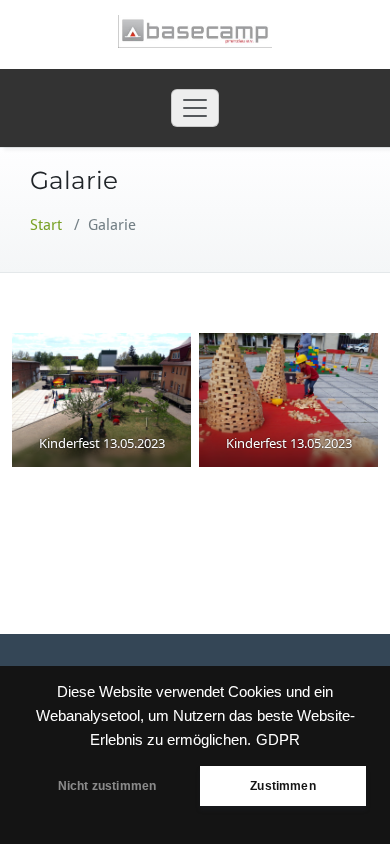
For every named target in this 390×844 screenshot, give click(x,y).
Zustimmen (283, 786)
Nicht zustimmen (107, 786)
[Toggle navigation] (195, 108)
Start (46, 225)
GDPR (278, 740)
